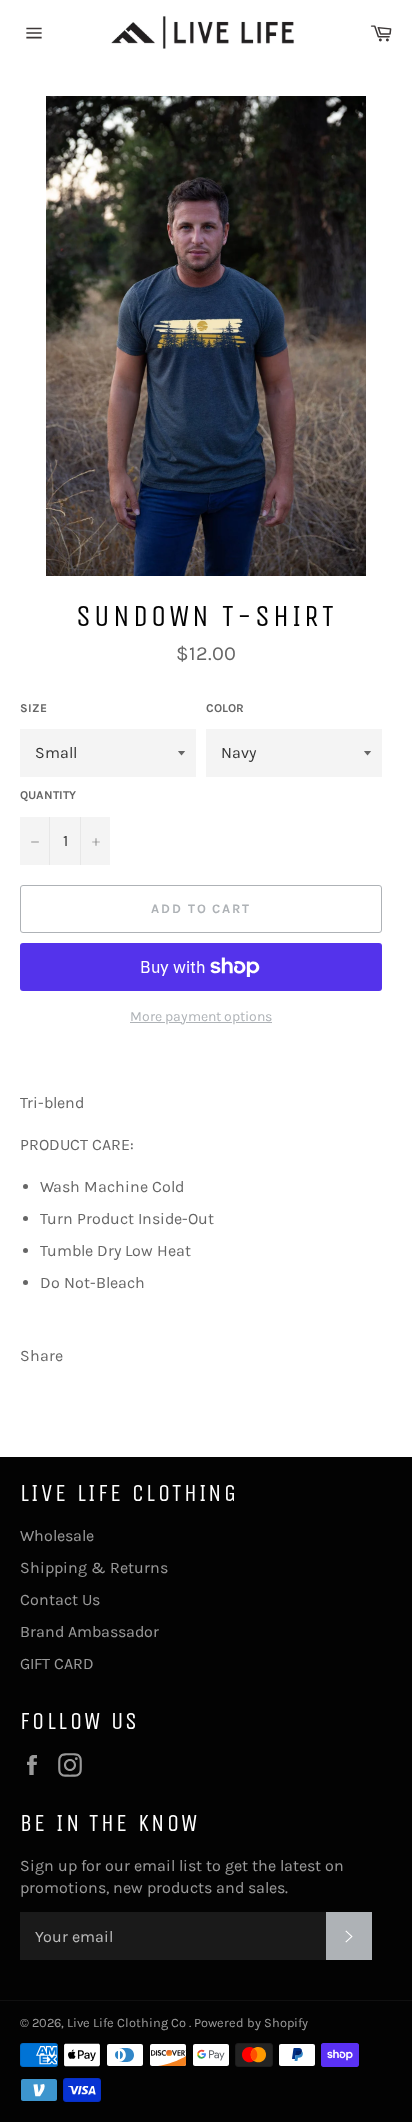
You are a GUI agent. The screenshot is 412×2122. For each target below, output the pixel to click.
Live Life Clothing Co (128, 2022)
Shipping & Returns (94, 1567)
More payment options (201, 1016)
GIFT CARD (57, 1663)
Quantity (48, 795)
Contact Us (60, 1599)
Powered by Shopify (251, 2022)
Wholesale (57, 1535)
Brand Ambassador (89, 1631)
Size (33, 708)
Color (225, 708)
